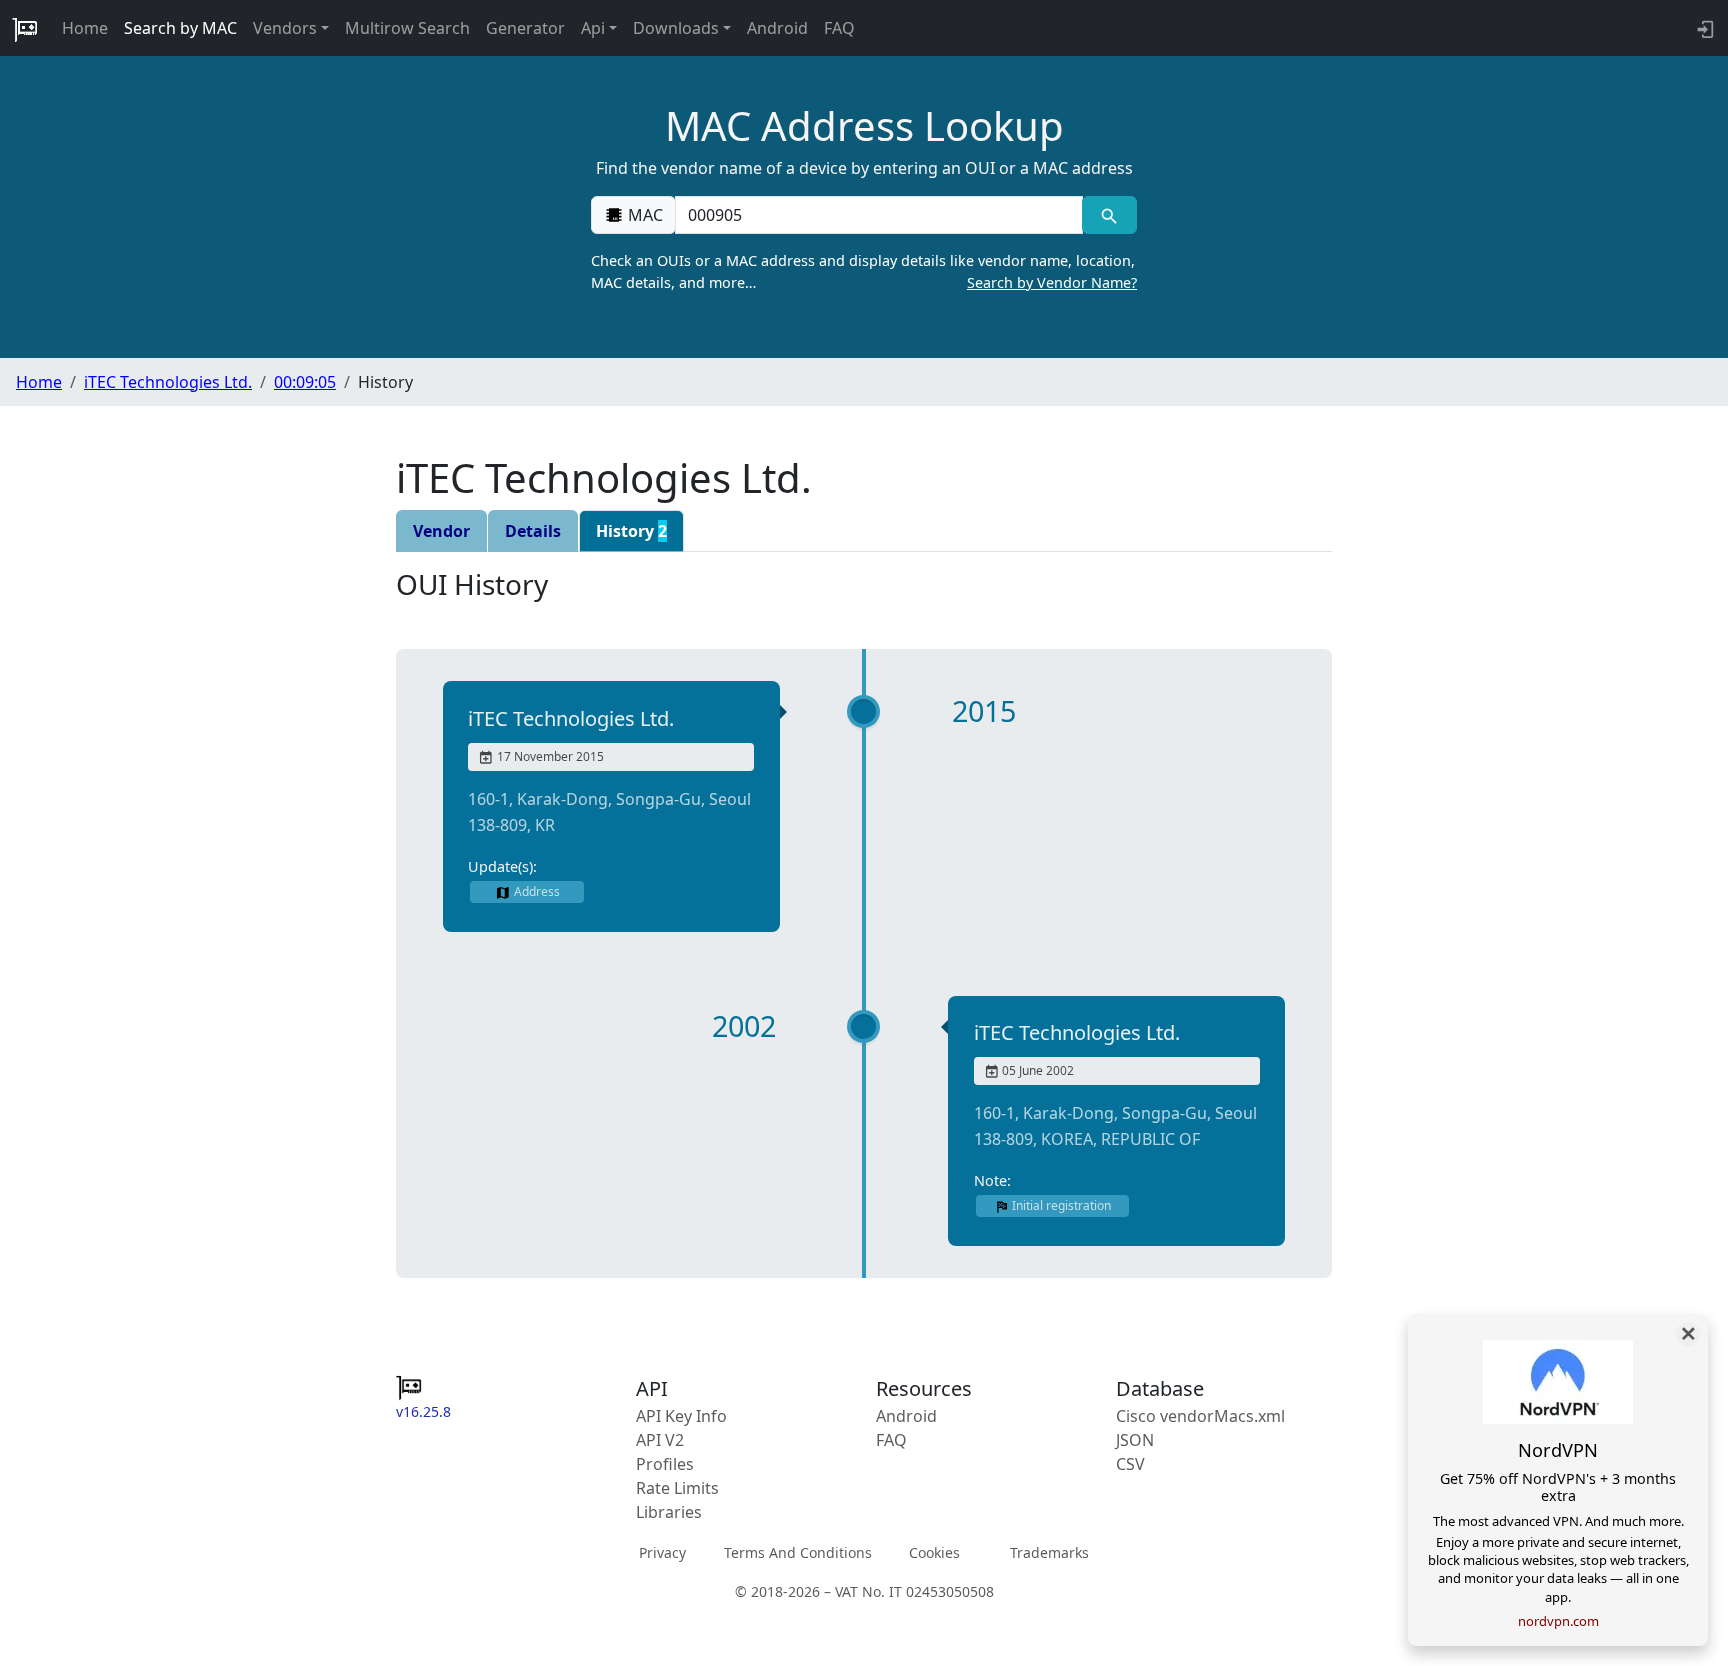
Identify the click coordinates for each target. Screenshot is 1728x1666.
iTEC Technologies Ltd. (168, 382)
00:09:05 (305, 382)
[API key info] (1703, 28)
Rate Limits (677, 1488)
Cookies (934, 1552)
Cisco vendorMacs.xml (1200, 1416)
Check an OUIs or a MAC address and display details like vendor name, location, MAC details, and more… (864, 271)
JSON (1135, 1440)
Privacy (662, 1552)
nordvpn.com (1558, 1621)
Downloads (676, 28)
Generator (525, 28)
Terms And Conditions (798, 1552)
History (631, 531)
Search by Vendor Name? (1052, 282)
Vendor (441, 531)
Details (533, 531)
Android (777, 28)
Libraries (669, 1512)
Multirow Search (407, 28)
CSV (1130, 1464)
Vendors (285, 28)
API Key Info (681, 1416)
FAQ (839, 28)
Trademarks (1049, 1552)
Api (593, 28)
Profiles (665, 1464)
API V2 (660, 1440)
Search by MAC (180, 28)
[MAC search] (1109, 215)
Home (85, 28)
